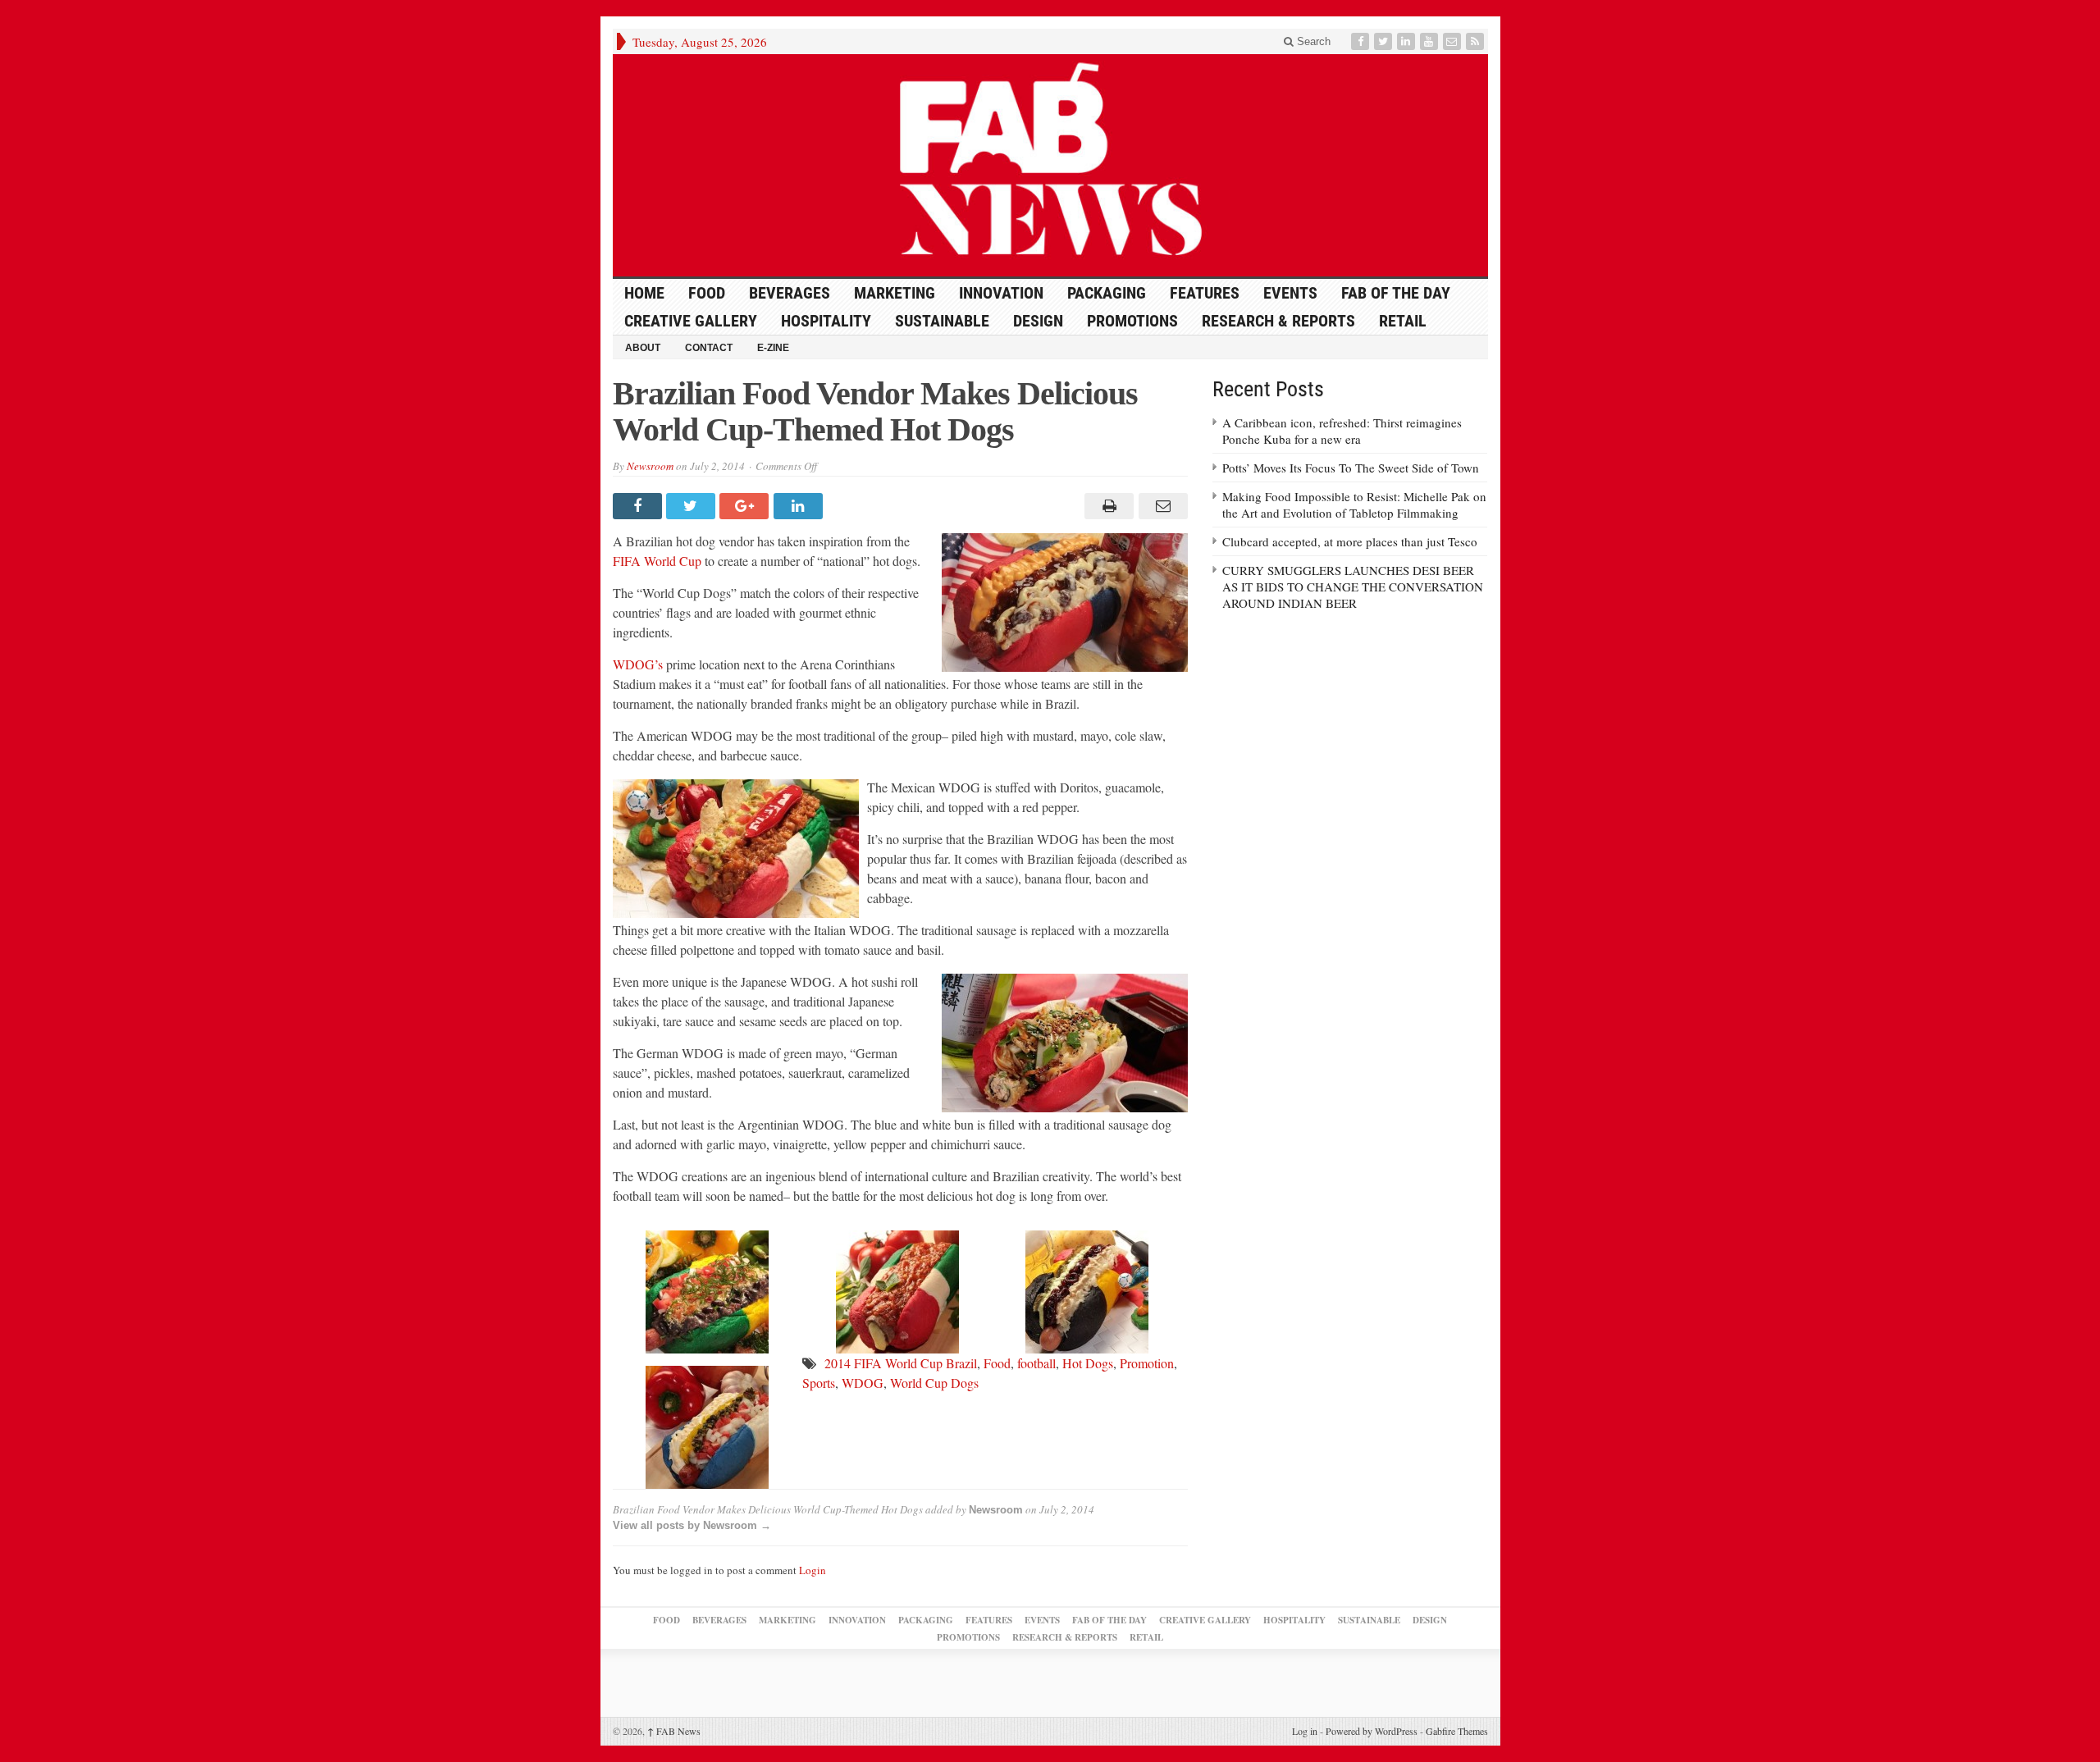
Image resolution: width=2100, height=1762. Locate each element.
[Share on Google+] (746, 506)
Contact (709, 348)
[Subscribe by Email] (1454, 41)
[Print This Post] (1107, 506)
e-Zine (773, 348)
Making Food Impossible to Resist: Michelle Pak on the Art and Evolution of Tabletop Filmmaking (1354, 504)
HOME (644, 293)
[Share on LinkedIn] (800, 506)
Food (707, 293)
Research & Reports (1278, 321)
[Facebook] (1362, 41)
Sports (819, 1383)
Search (1312, 41)
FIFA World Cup (657, 561)
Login (813, 1570)
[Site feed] (1477, 41)
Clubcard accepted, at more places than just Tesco (1350, 541)
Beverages (790, 293)
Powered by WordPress (1372, 1731)
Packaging (1107, 293)
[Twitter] (1385, 41)
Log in (1305, 1731)
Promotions (1132, 321)
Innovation (1001, 293)
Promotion (1147, 1363)
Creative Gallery (691, 321)
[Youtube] (1431, 41)
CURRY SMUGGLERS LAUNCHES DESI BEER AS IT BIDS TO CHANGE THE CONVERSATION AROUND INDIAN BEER (1353, 587)
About (643, 348)
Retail (1403, 321)
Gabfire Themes (1457, 1731)
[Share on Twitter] (693, 506)
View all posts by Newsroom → (692, 1525)
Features (1205, 293)
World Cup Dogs (934, 1383)
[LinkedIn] (1408, 41)
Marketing (895, 293)
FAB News (674, 1731)
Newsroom (650, 466)
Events (1290, 293)
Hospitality (826, 321)
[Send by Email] (1160, 506)
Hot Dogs (1088, 1363)
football (1036, 1363)
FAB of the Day (1396, 293)
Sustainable (942, 321)
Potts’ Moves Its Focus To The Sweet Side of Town (1351, 468)
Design (1038, 321)
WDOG (863, 1383)
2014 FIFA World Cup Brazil (901, 1363)
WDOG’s (638, 664)
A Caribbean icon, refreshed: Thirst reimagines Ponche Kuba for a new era (1342, 431)
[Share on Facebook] (639, 506)
